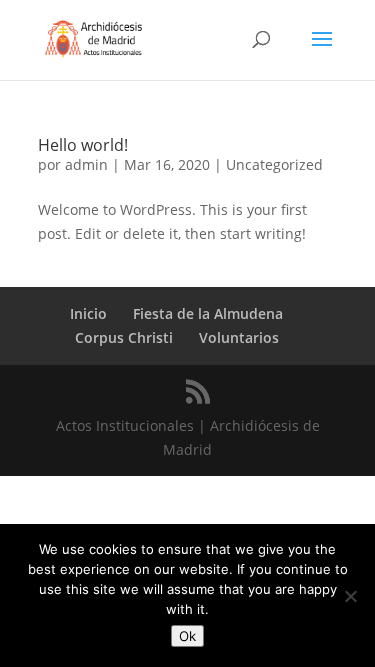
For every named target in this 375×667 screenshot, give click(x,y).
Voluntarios (239, 337)
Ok (187, 636)
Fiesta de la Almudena (208, 313)
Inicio (88, 313)
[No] (350, 596)
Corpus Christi (124, 337)
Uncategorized (274, 164)
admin (86, 164)
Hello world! (83, 145)
